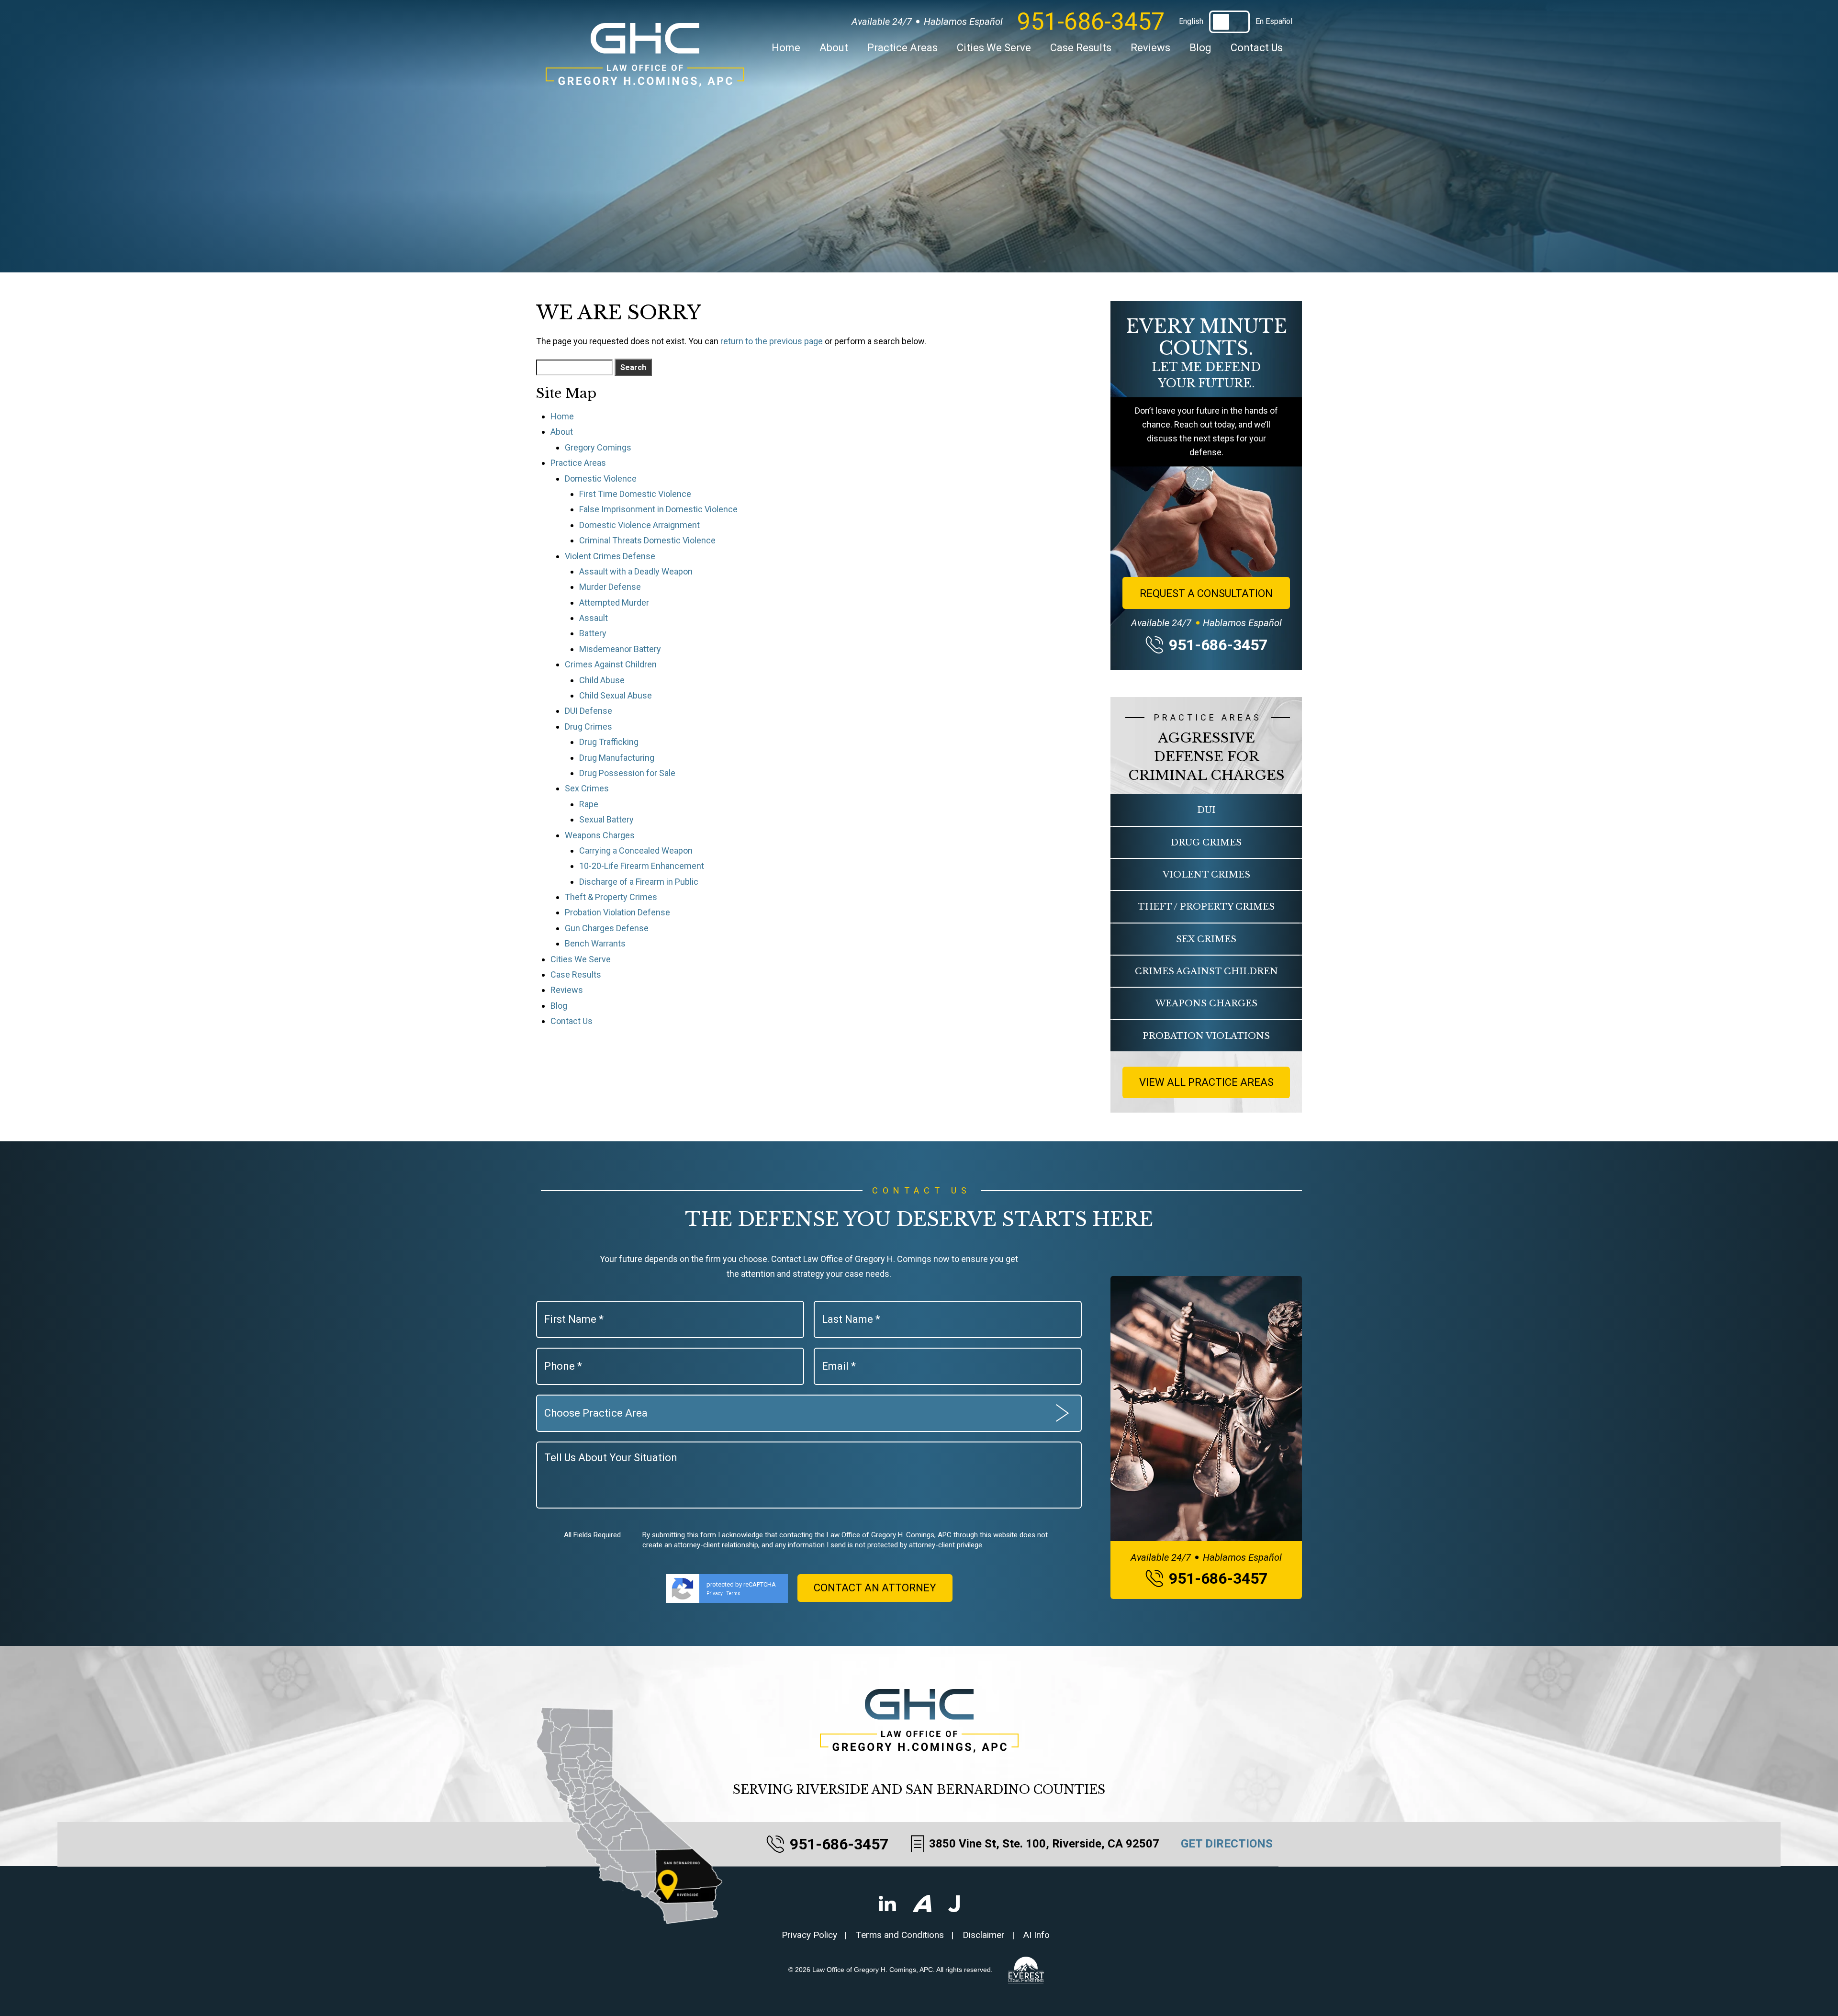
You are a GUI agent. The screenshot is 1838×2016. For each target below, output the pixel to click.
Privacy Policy (809, 1935)
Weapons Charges (600, 835)
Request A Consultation (1206, 593)
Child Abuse (602, 680)
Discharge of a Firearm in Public (639, 882)
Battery (593, 633)
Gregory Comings (598, 447)
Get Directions (1227, 1844)
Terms (734, 1594)
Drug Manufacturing (617, 758)
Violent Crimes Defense (610, 556)
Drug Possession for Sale (627, 773)
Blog (1200, 48)
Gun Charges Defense (607, 928)
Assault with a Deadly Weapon (636, 571)
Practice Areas (902, 48)
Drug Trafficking (609, 742)
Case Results (1081, 48)
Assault (594, 618)
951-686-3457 (1091, 22)
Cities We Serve (994, 48)
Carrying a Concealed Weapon (636, 850)
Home (786, 48)
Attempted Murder (614, 603)
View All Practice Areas (1206, 1082)
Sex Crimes (587, 788)
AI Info (1037, 1935)
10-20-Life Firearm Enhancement (642, 866)
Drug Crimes (588, 726)
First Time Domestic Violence (635, 494)
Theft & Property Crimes (611, 897)
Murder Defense (610, 587)
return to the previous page (772, 341)
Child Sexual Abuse (616, 695)
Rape (589, 804)
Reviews (1150, 48)
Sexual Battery (606, 819)
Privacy (715, 1594)
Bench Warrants (595, 943)
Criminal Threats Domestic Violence (647, 540)
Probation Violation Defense (617, 912)
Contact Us (1257, 48)
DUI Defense (588, 711)
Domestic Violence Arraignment (639, 525)
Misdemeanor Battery (620, 649)
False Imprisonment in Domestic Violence (658, 509)
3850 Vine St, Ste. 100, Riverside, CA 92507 (1044, 1844)
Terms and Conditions (900, 1935)
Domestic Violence (601, 479)
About (834, 48)
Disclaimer (984, 1935)
